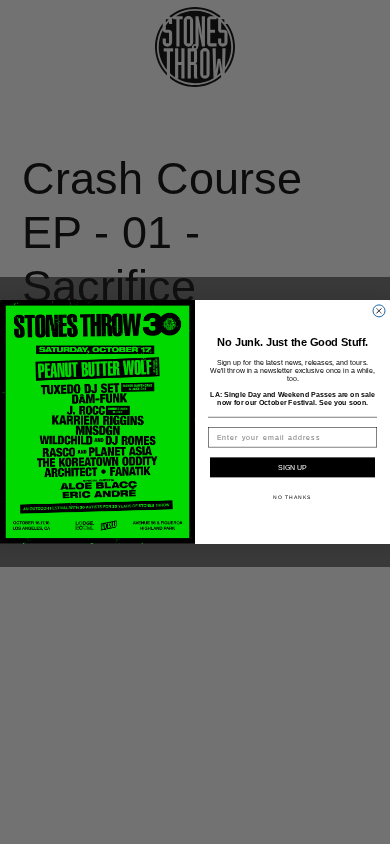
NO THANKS (292, 498)
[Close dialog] (379, 311)
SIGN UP (292, 468)
